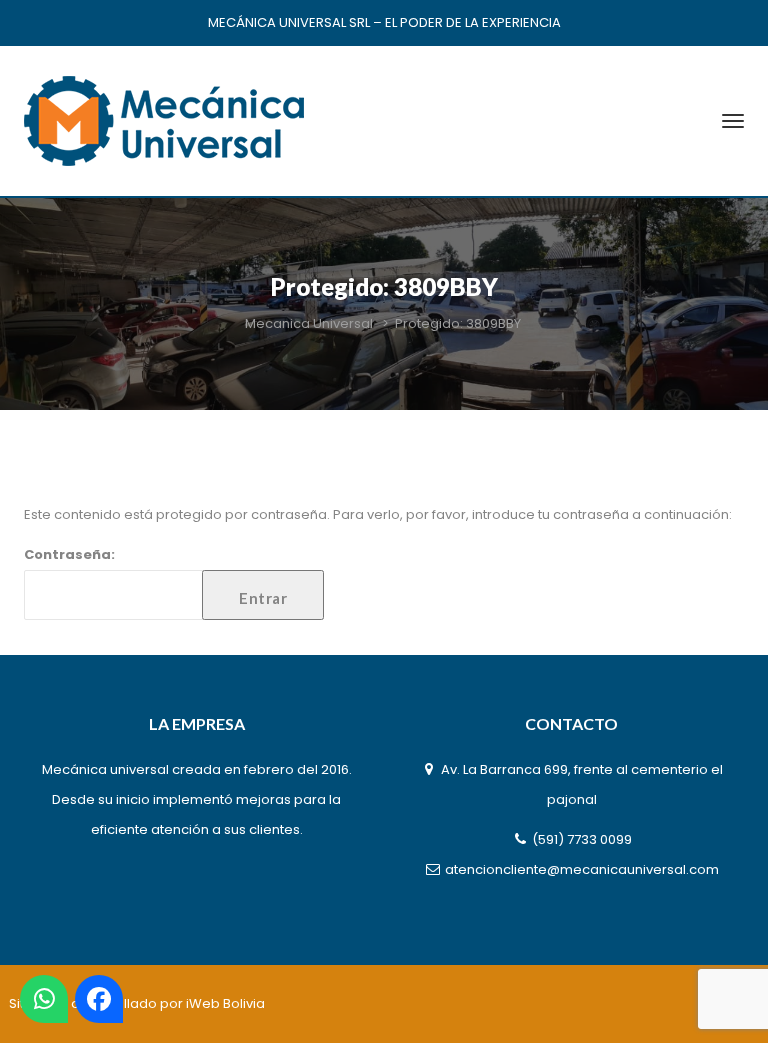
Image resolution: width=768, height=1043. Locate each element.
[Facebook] (99, 999)
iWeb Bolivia (225, 1003)
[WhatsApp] (44, 999)
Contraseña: (69, 554)
